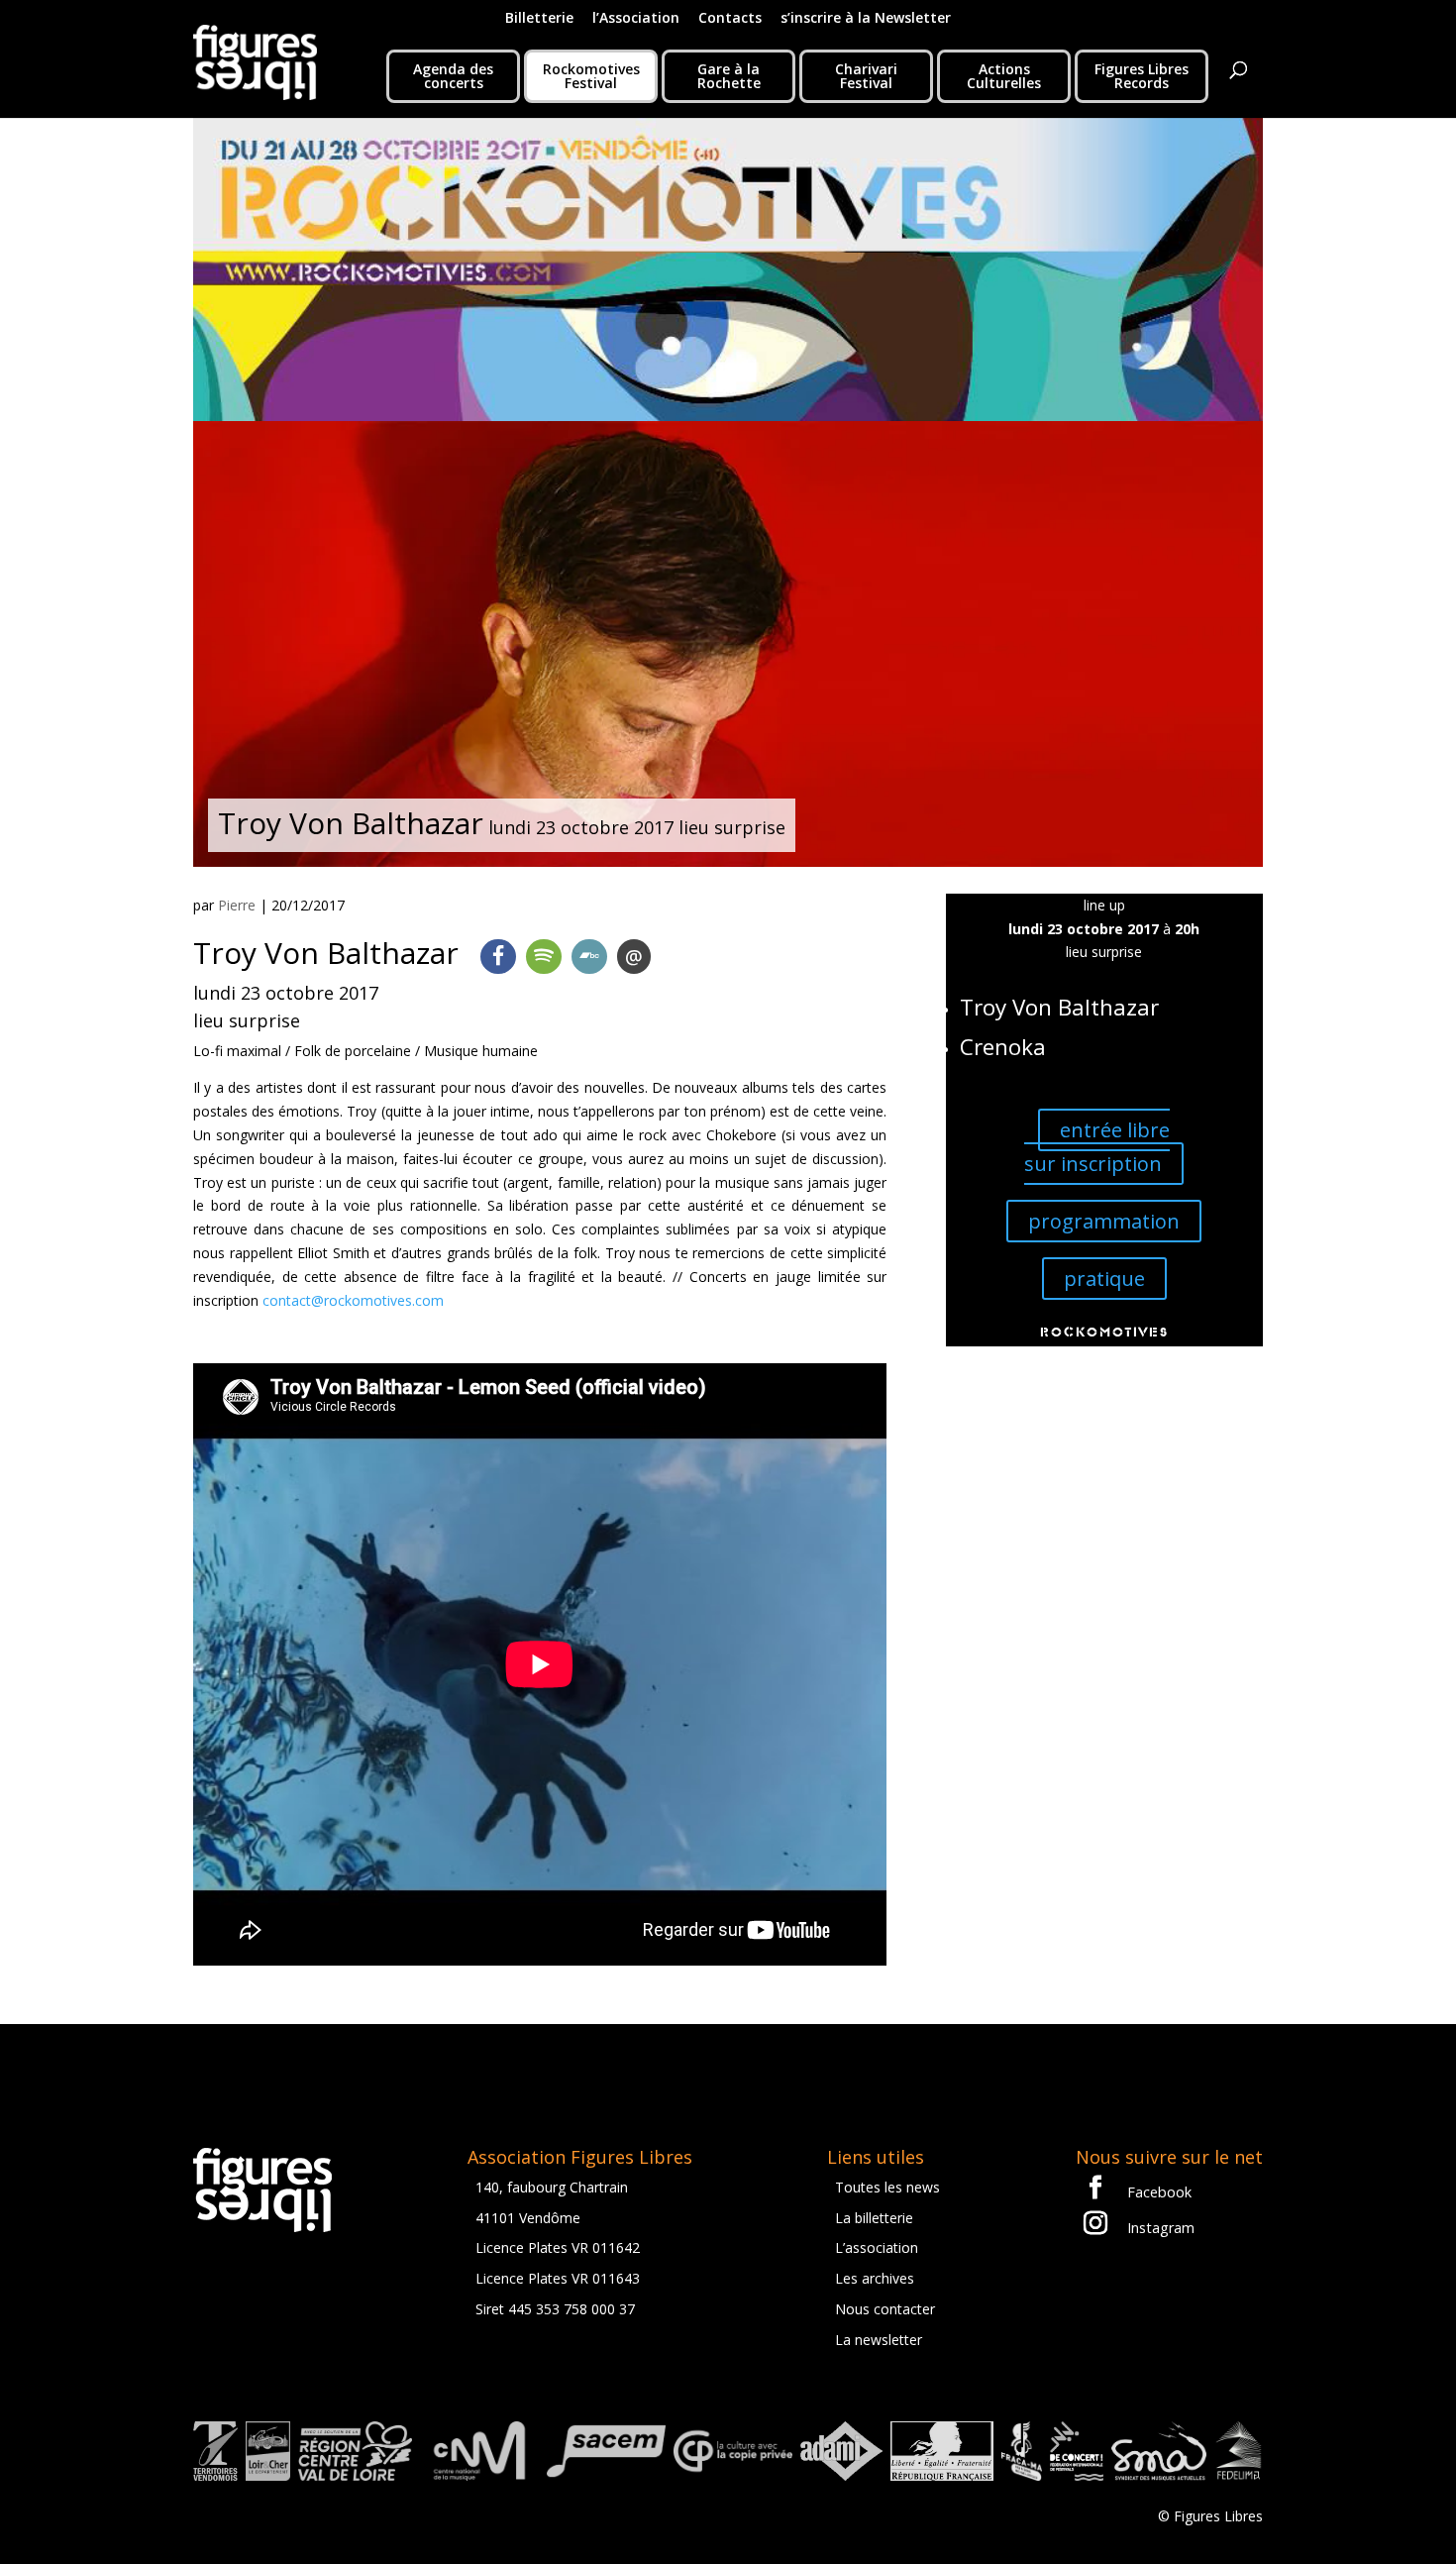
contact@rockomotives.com (353, 1300)
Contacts (730, 19)
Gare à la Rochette (729, 76)
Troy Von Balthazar (1059, 1007)
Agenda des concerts (453, 76)
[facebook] (498, 957)
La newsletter (879, 2340)
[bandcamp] (589, 957)
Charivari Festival (866, 76)
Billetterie (539, 19)
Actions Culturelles (1004, 76)
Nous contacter (885, 2309)
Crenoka (1003, 1047)
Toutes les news (887, 2187)
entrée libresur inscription (1097, 1147)
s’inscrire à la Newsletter (866, 19)
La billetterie (874, 2218)
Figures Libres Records (1142, 76)
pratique (1104, 1279)
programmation (1104, 1221)
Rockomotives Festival (591, 76)
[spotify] (544, 957)
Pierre (237, 905)
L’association (877, 2247)
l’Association (636, 19)
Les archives (875, 2278)
